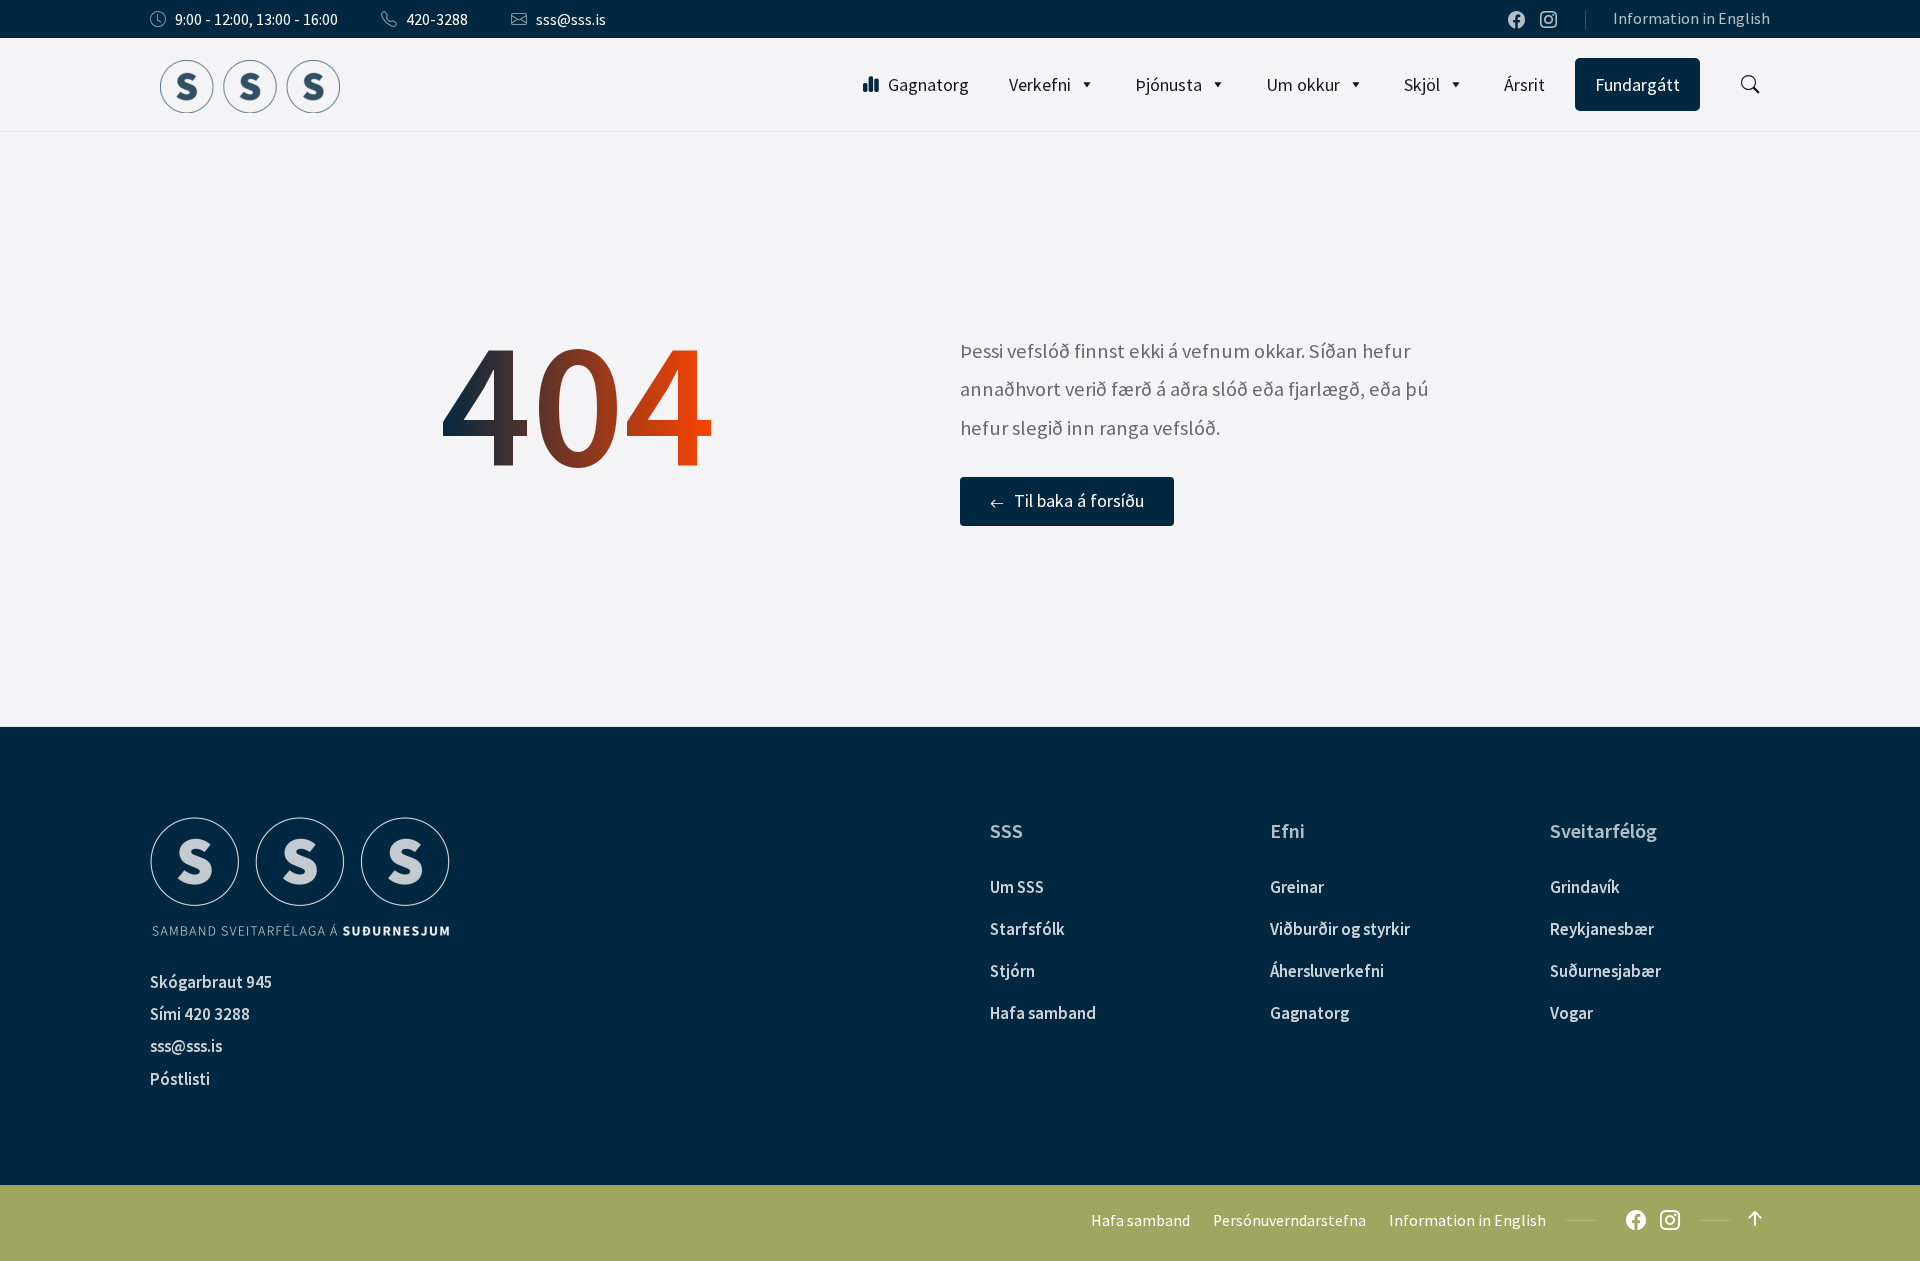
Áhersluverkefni (1327, 971)
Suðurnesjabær (1605, 971)
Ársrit (1524, 84)
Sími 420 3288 (200, 1014)
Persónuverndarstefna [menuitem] (1289, 1220)
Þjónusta (1168, 84)
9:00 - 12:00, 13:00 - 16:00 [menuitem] (256, 19)
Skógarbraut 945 (211, 982)
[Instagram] (1548, 21)
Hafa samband (1043, 1013)
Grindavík (1585, 887)
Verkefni (1040, 84)
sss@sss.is (186, 1046)
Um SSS (1017, 887)
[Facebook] (1518, 21)
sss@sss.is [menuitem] (571, 19)
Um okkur (1303, 84)
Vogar (1571, 1013)
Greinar (1297, 887)
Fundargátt (1637, 84)
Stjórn (1012, 971)
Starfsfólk (1027, 929)
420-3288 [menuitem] (437, 19)
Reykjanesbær (1602, 929)
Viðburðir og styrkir (1340, 929)
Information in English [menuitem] (1691, 18)
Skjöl (1422, 84)
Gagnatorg (928, 84)
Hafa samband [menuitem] (1140, 1220)
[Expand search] (1750, 85)
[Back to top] (1755, 1219)
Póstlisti (180, 1079)
